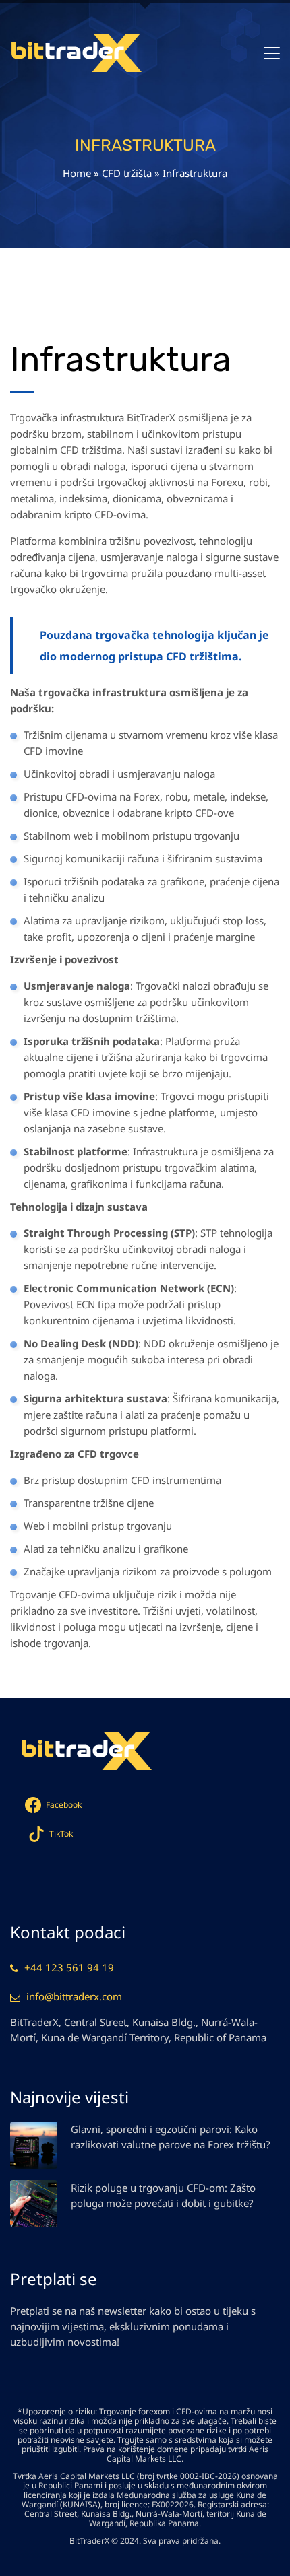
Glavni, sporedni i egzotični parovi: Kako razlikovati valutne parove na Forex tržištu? (171, 2137)
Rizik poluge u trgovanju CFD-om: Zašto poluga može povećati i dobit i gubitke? (163, 2195)
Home (77, 173)
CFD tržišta (127, 173)
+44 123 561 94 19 (69, 1967)
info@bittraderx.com (74, 1996)
